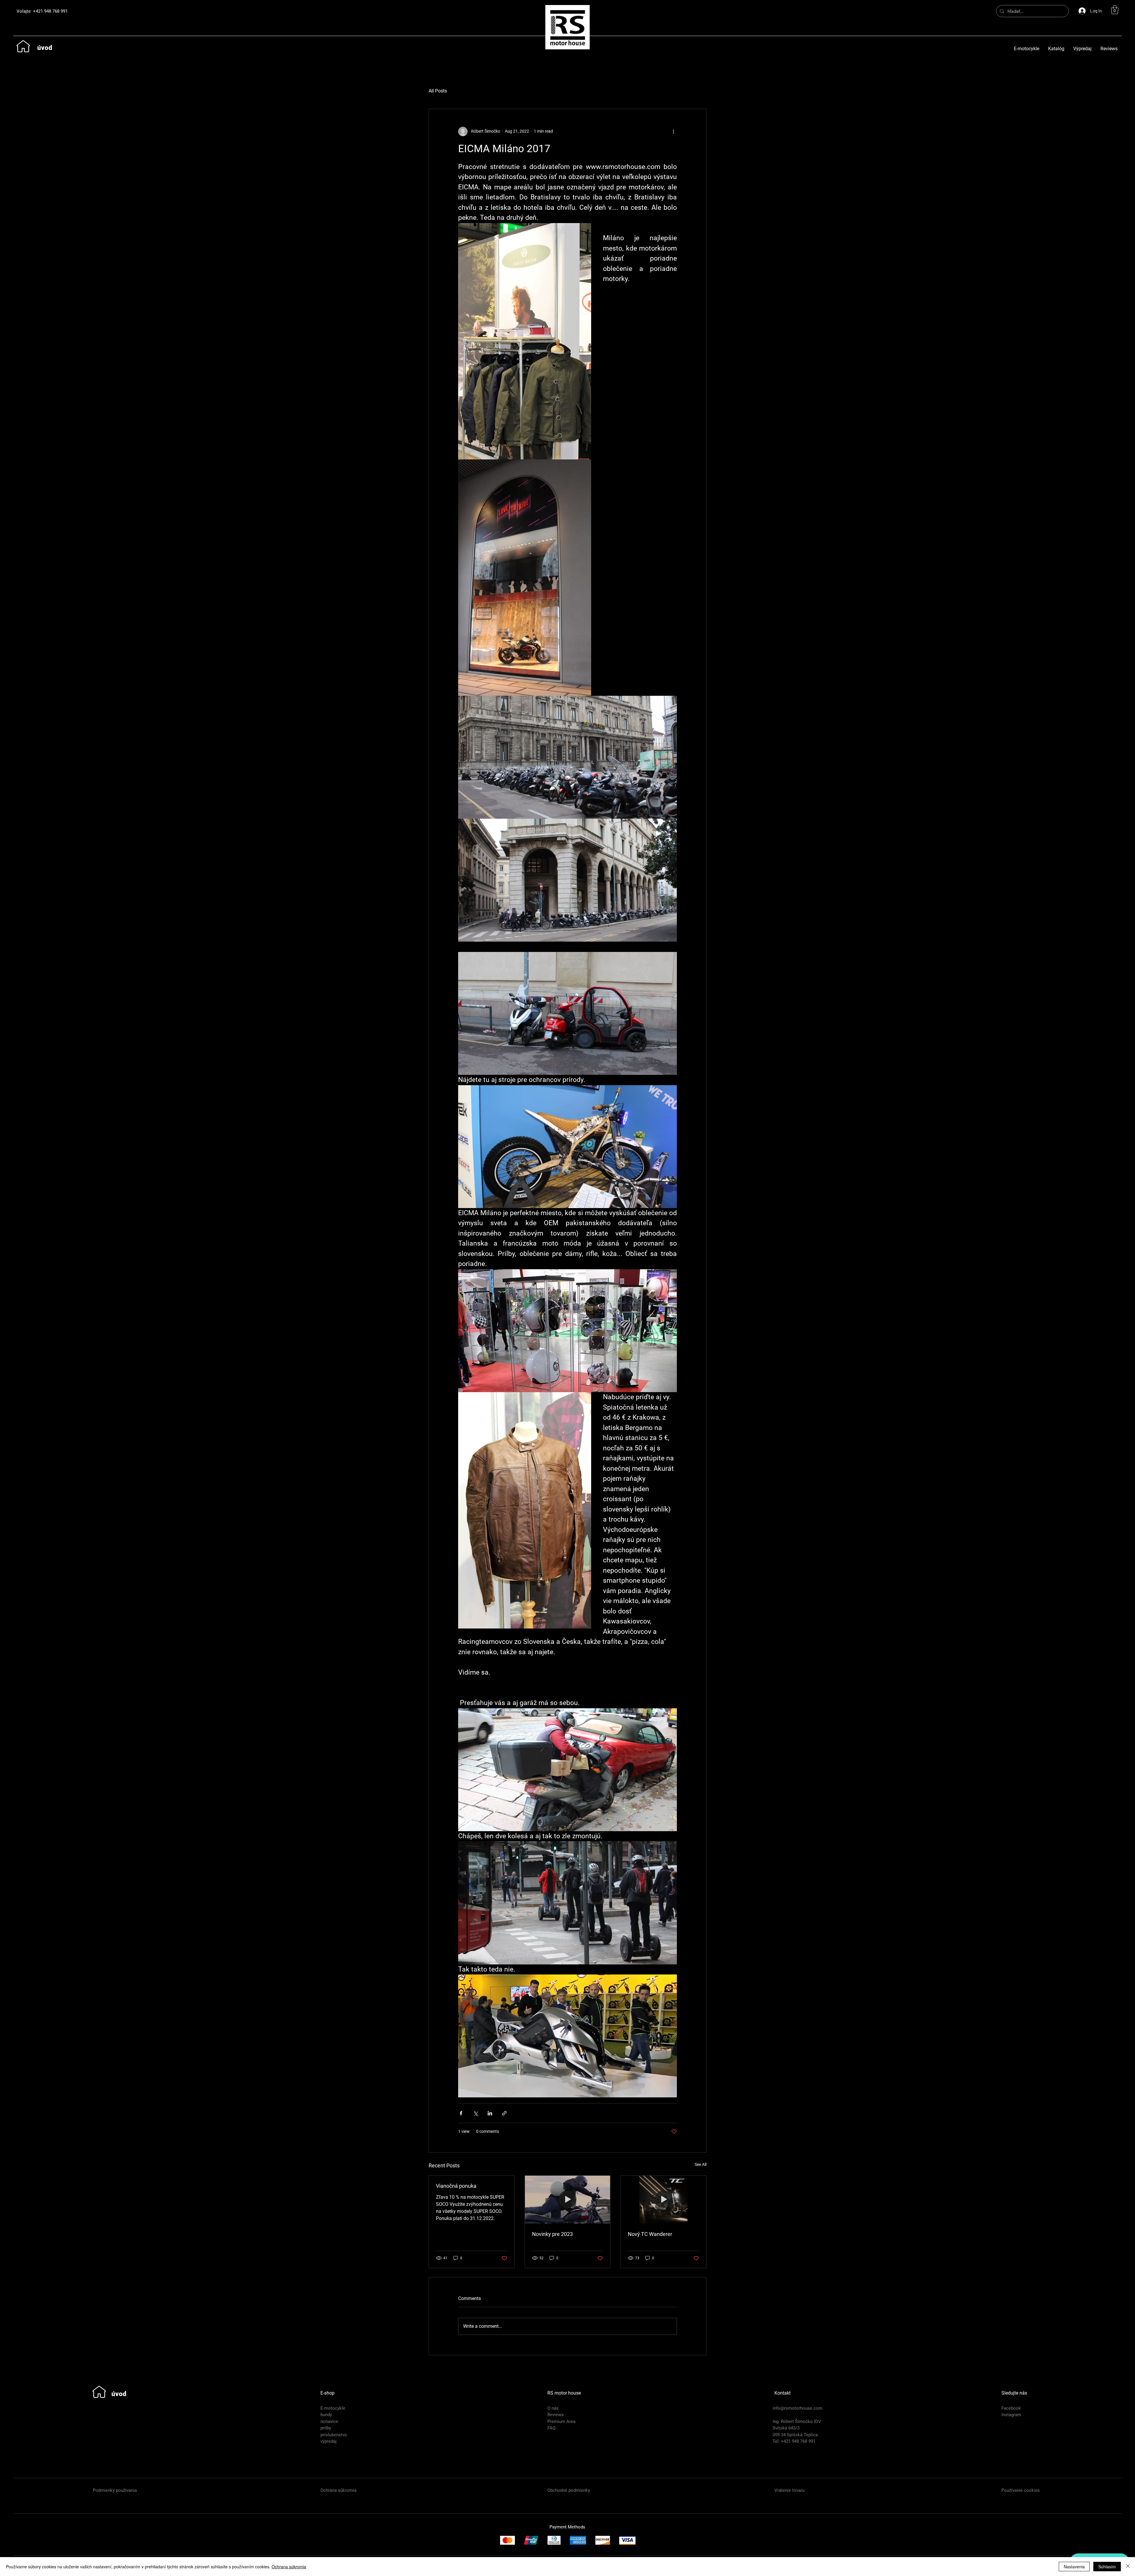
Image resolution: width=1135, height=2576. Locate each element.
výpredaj (329, 2441)
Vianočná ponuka (456, 2186)
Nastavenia (1074, 2567)
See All (701, 2164)
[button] (1115, 10)
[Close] (1128, 2567)
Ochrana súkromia (289, 2567)
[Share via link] (504, 2113)
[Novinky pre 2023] (568, 2200)
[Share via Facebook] (461, 2113)
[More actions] (673, 131)
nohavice (329, 2421)
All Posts (438, 91)
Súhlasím (1107, 2567)
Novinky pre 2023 (552, 2234)
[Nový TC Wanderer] (663, 2200)
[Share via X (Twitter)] (475, 2113)
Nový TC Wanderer (650, 2234)
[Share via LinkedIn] (490, 2113)
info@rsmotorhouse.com (797, 2408)
